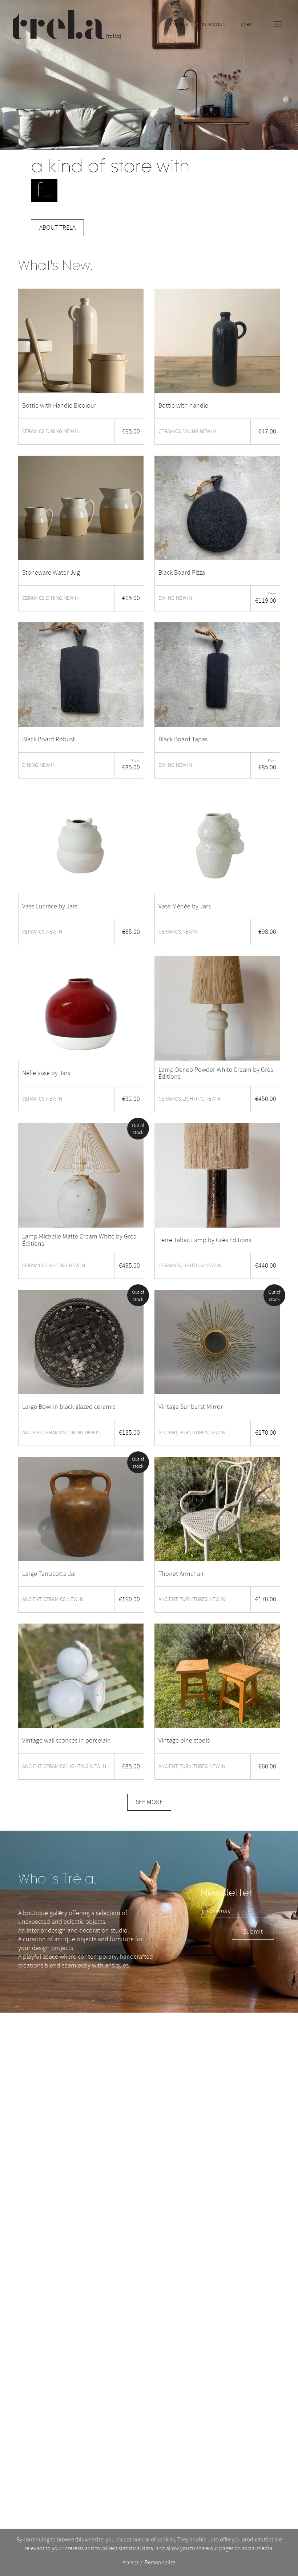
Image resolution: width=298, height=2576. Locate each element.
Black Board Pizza (182, 573)
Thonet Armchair (181, 1574)
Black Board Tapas (183, 740)
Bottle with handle (183, 406)
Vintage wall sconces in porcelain (67, 1741)
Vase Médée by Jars (185, 907)
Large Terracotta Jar (49, 1574)
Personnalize (160, 2563)
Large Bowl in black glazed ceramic (69, 1407)
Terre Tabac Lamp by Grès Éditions (205, 1240)
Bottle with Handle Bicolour (59, 406)
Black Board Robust (49, 740)
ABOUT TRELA (57, 228)
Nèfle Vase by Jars (46, 1073)
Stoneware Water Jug (51, 573)
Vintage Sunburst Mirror (191, 1407)
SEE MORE (149, 1802)
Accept (130, 2563)
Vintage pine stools (184, 1741)
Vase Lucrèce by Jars (50, 907)
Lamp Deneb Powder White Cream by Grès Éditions (216, 1074)
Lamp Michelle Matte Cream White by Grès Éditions (79, 1240)
